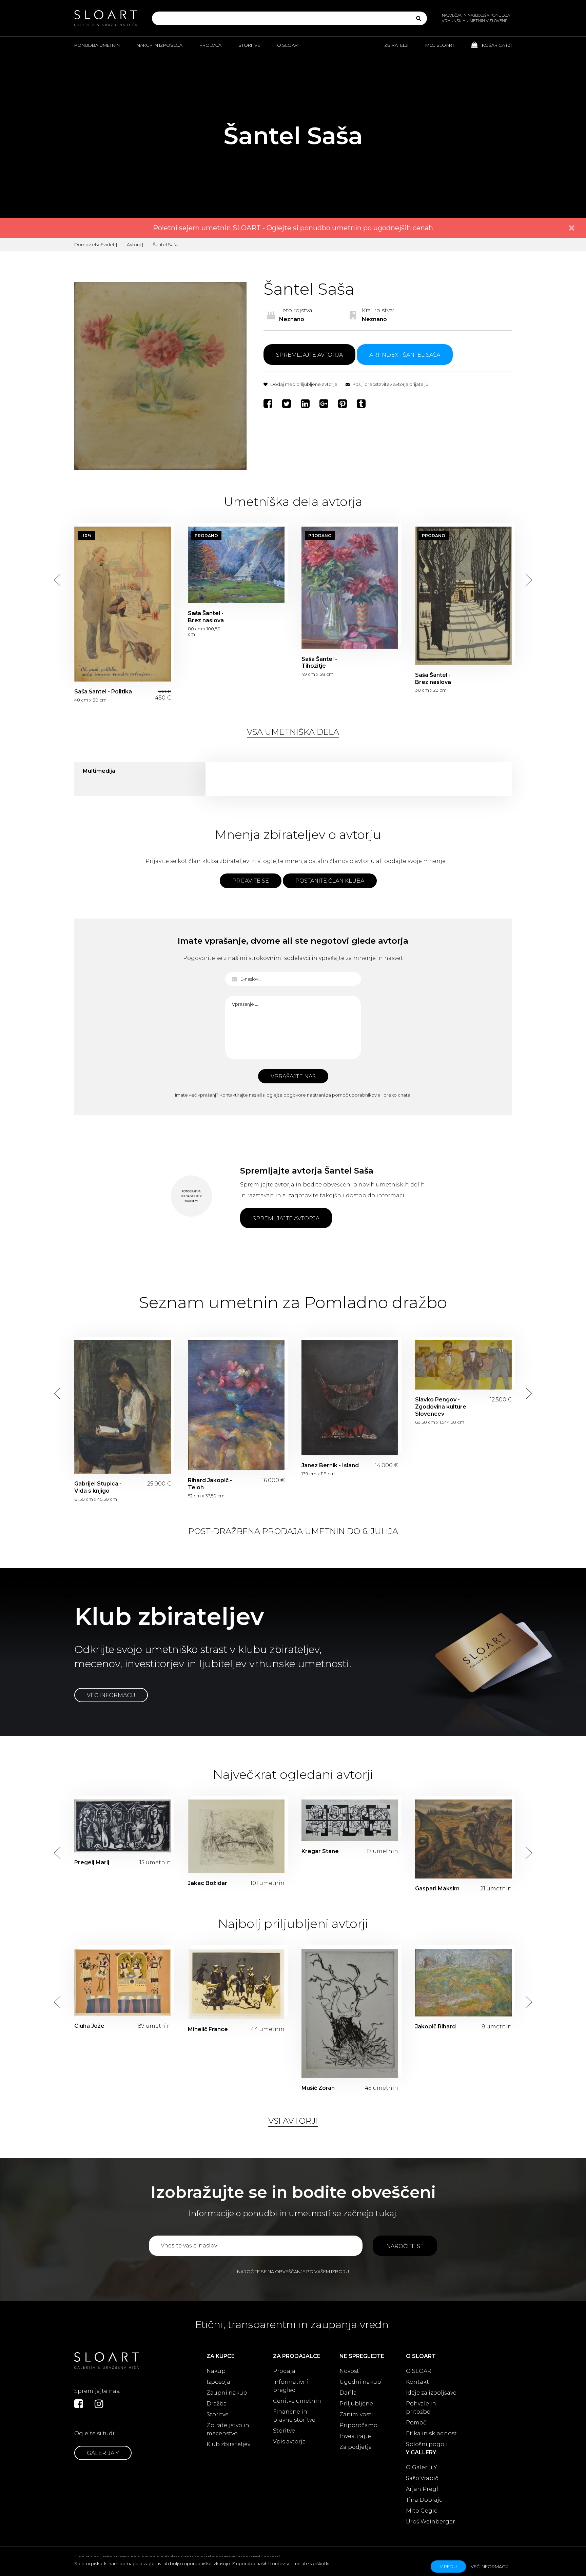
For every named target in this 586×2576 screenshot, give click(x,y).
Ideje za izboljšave (431, 2393)
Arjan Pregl (422, 2489)
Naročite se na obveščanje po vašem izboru (293, 2272)
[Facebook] (269, 404)
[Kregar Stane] (350, 1820)
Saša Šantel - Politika (123, 604)
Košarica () (496, 45)
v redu (448, 2567)
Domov (83, 244)
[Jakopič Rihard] (463, 1983)
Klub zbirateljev (228, 2444)
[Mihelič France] (236, 1984)
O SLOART (420, 2371)
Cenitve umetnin (297, 2401)
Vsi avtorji (293, 2121)
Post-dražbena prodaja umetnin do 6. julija (293, 1531)
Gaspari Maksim (437, 1889)
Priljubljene (356, 2404)
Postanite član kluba (330, 881)
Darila (348, 2393)
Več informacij (111, 1695)
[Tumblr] (362, 404)
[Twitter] (287, 404)
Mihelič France (208, 2029)
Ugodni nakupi (361, 2382)
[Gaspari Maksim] (463, 1839)
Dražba (217, 2404)
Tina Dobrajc (424, 2500)
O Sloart (289, 45)
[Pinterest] (343, 404)
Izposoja (218, 2382)
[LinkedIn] (306, 404)
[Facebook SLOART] (79, 2404)
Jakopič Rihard (435, 2027)
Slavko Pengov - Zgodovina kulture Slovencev (463, 1365)
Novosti (350, 2371)
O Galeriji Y (422, 2467)
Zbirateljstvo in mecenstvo (228, 2429)
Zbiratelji (396, 45)
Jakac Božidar (208, 1883)
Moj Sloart (440, 45)
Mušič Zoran (318, 2088)
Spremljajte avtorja (309, 355)
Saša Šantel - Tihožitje (350, 588)
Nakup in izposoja (160, 45)
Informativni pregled (291, 2386)
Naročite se (405, 2246)
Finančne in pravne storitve (294, 2416)
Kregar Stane (320, 1851)
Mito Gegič (422, 2511)
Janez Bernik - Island (350, 1398)
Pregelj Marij (92, 1862)
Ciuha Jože (89, 2026)
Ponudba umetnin (97, 45)
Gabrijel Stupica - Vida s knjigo (123, 1407)
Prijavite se (251, 881)
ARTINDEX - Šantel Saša (405, 355)
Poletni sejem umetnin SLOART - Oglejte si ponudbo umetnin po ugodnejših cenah (293, 228)
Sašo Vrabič (422, 2478)
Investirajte (355, 2436)
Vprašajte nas (293, 1076)
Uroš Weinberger (431, 2522)
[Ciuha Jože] (123, 1982)
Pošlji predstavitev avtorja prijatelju (390, 384)
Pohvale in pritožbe (421, 2408)
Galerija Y (103, 2453)
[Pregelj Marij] (123, 1826)
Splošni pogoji (427, 2444)
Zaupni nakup (227, 2393)
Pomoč (416, 2423)
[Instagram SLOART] (99, 2404)
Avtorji (134, 244)
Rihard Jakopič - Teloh (236, 1405)
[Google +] (325, 404)
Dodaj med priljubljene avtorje (303, 384)
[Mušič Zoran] (350, 2013)
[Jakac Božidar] (236, 1836)
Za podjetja (356, 2447)
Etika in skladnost (431, 2433)
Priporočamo (358, 2425)
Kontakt (417, 2382)
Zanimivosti (356, 2414)
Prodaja (210, 45)
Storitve (249, 45)
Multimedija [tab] (99, 771)
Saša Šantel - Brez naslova (236, 565)
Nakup (216, 2371)
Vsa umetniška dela (293, 732)
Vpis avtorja (289, 2442)
